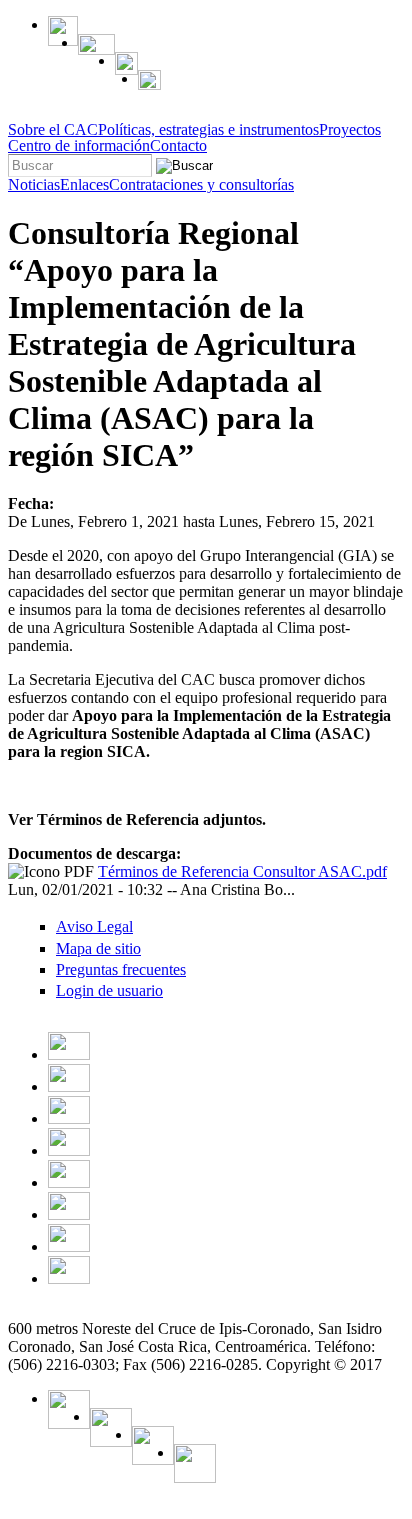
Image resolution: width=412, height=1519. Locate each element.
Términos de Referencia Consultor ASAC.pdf (242, 871)
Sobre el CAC (53, 130)
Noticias (34, 185)
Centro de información (79, 146)
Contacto (178, 146)
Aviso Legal (94, 926)
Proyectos (350, 130)
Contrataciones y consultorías (201, 185)
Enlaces (84, 185)
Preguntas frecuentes (121, 969)
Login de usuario (109, 990)
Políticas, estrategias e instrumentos (208, 130)
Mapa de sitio (98, 948)
